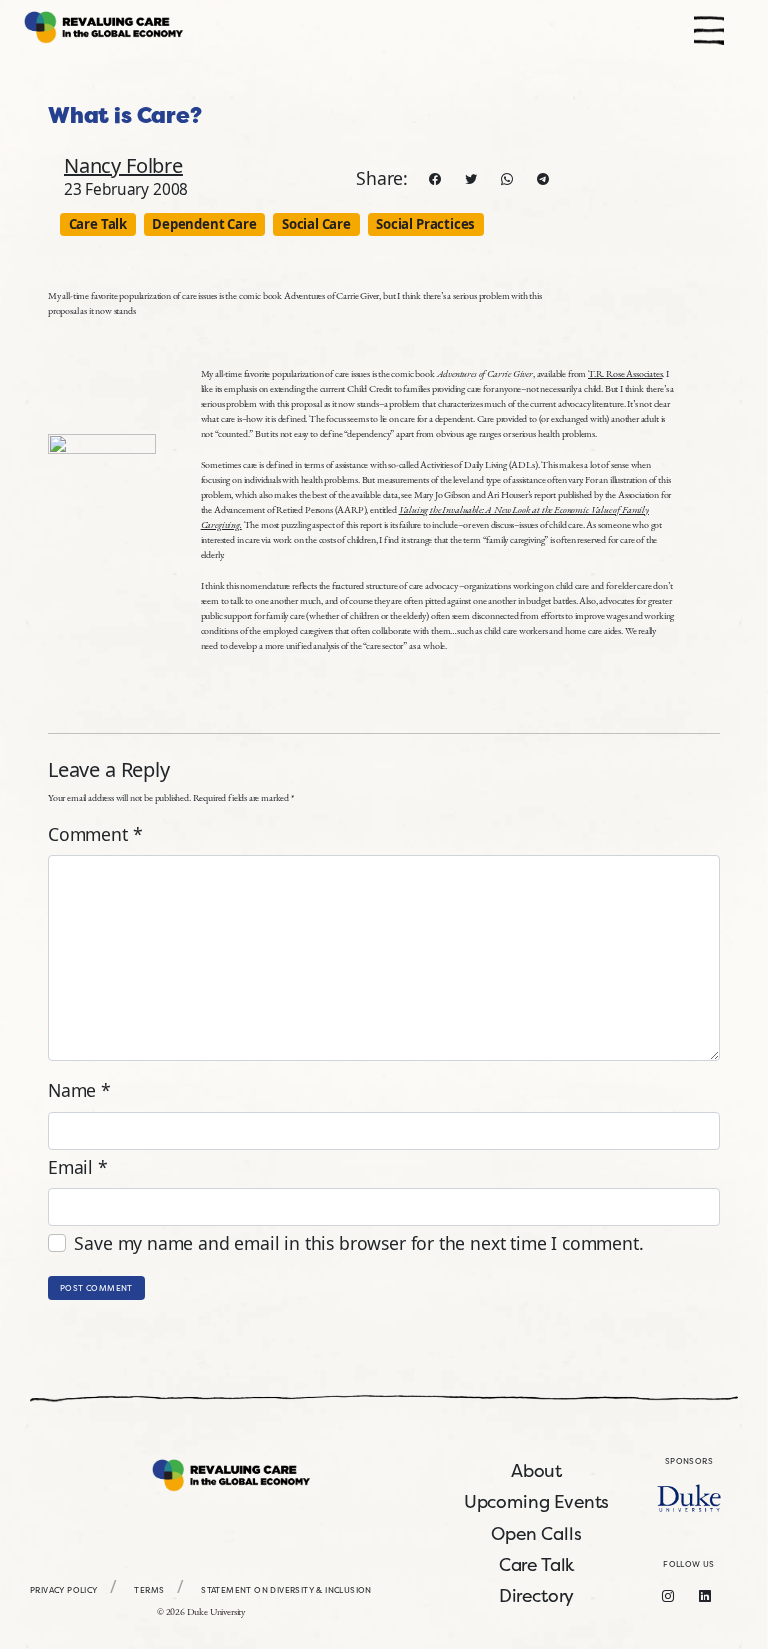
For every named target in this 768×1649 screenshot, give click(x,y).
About (536, 1470)
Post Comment (96, 1288)
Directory (536, 1595)
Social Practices (425, 224)
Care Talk (98, 224)
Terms (149, 1590)
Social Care (316, 224)
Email (78, 1167)
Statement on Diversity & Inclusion (286, 1590)
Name (79, 1090)
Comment (95, 834)
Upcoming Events (536, 1501)
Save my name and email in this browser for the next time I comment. (358, 1243)
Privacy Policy (64, 1590)
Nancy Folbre (123, 165)
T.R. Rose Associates (625, 373)
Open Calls (536, 1533)
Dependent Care (204, 224)
